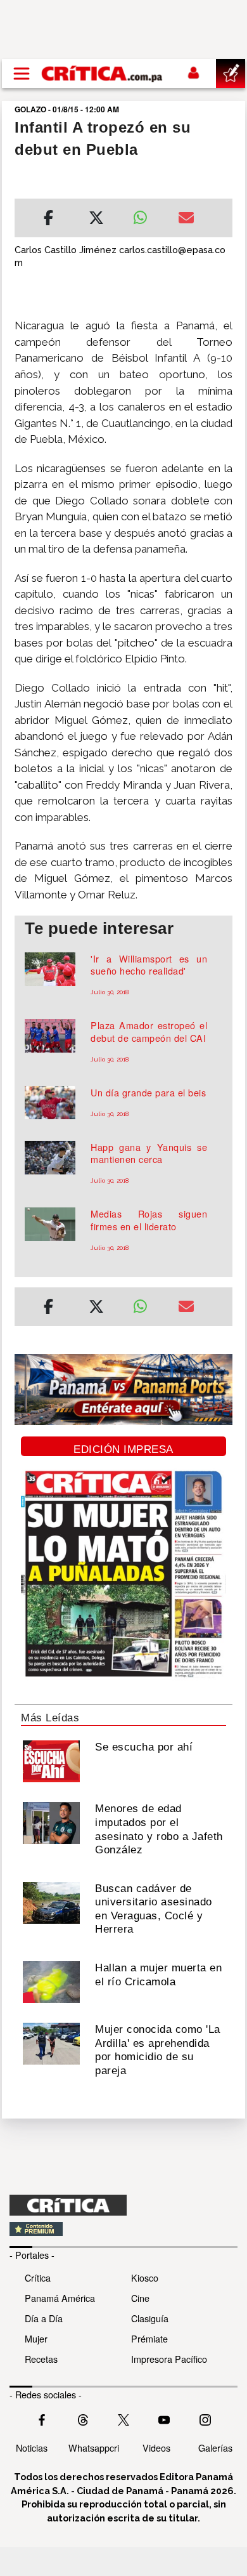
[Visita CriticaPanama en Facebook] (42, 2419)
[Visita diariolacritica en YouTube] (164, 2419)
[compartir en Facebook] (48, 220)
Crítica (38, 2277)
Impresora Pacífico (169, 2359)
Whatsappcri (94, 2448)
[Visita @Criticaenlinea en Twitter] (83, 2419)
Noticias (32, 2448)
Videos (156, 2448)
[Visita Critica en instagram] (205, 2419)
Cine (140, 2298)
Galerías (215, 2448)
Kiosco (145, 2277)
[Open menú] (22, 74)
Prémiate (149, 2338)
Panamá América (60, 2298)
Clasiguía (150, 2318)
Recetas (41, 2359)
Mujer (36, 2338)
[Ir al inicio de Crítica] (103, 73)
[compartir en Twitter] (96, 220)
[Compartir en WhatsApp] (146, 214)
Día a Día (44, 2318)
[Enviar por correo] (186, 220)
